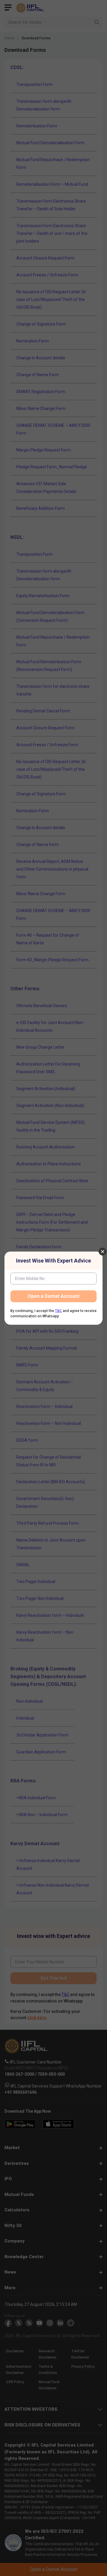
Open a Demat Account (53, 1296)
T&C (58, 1311)
